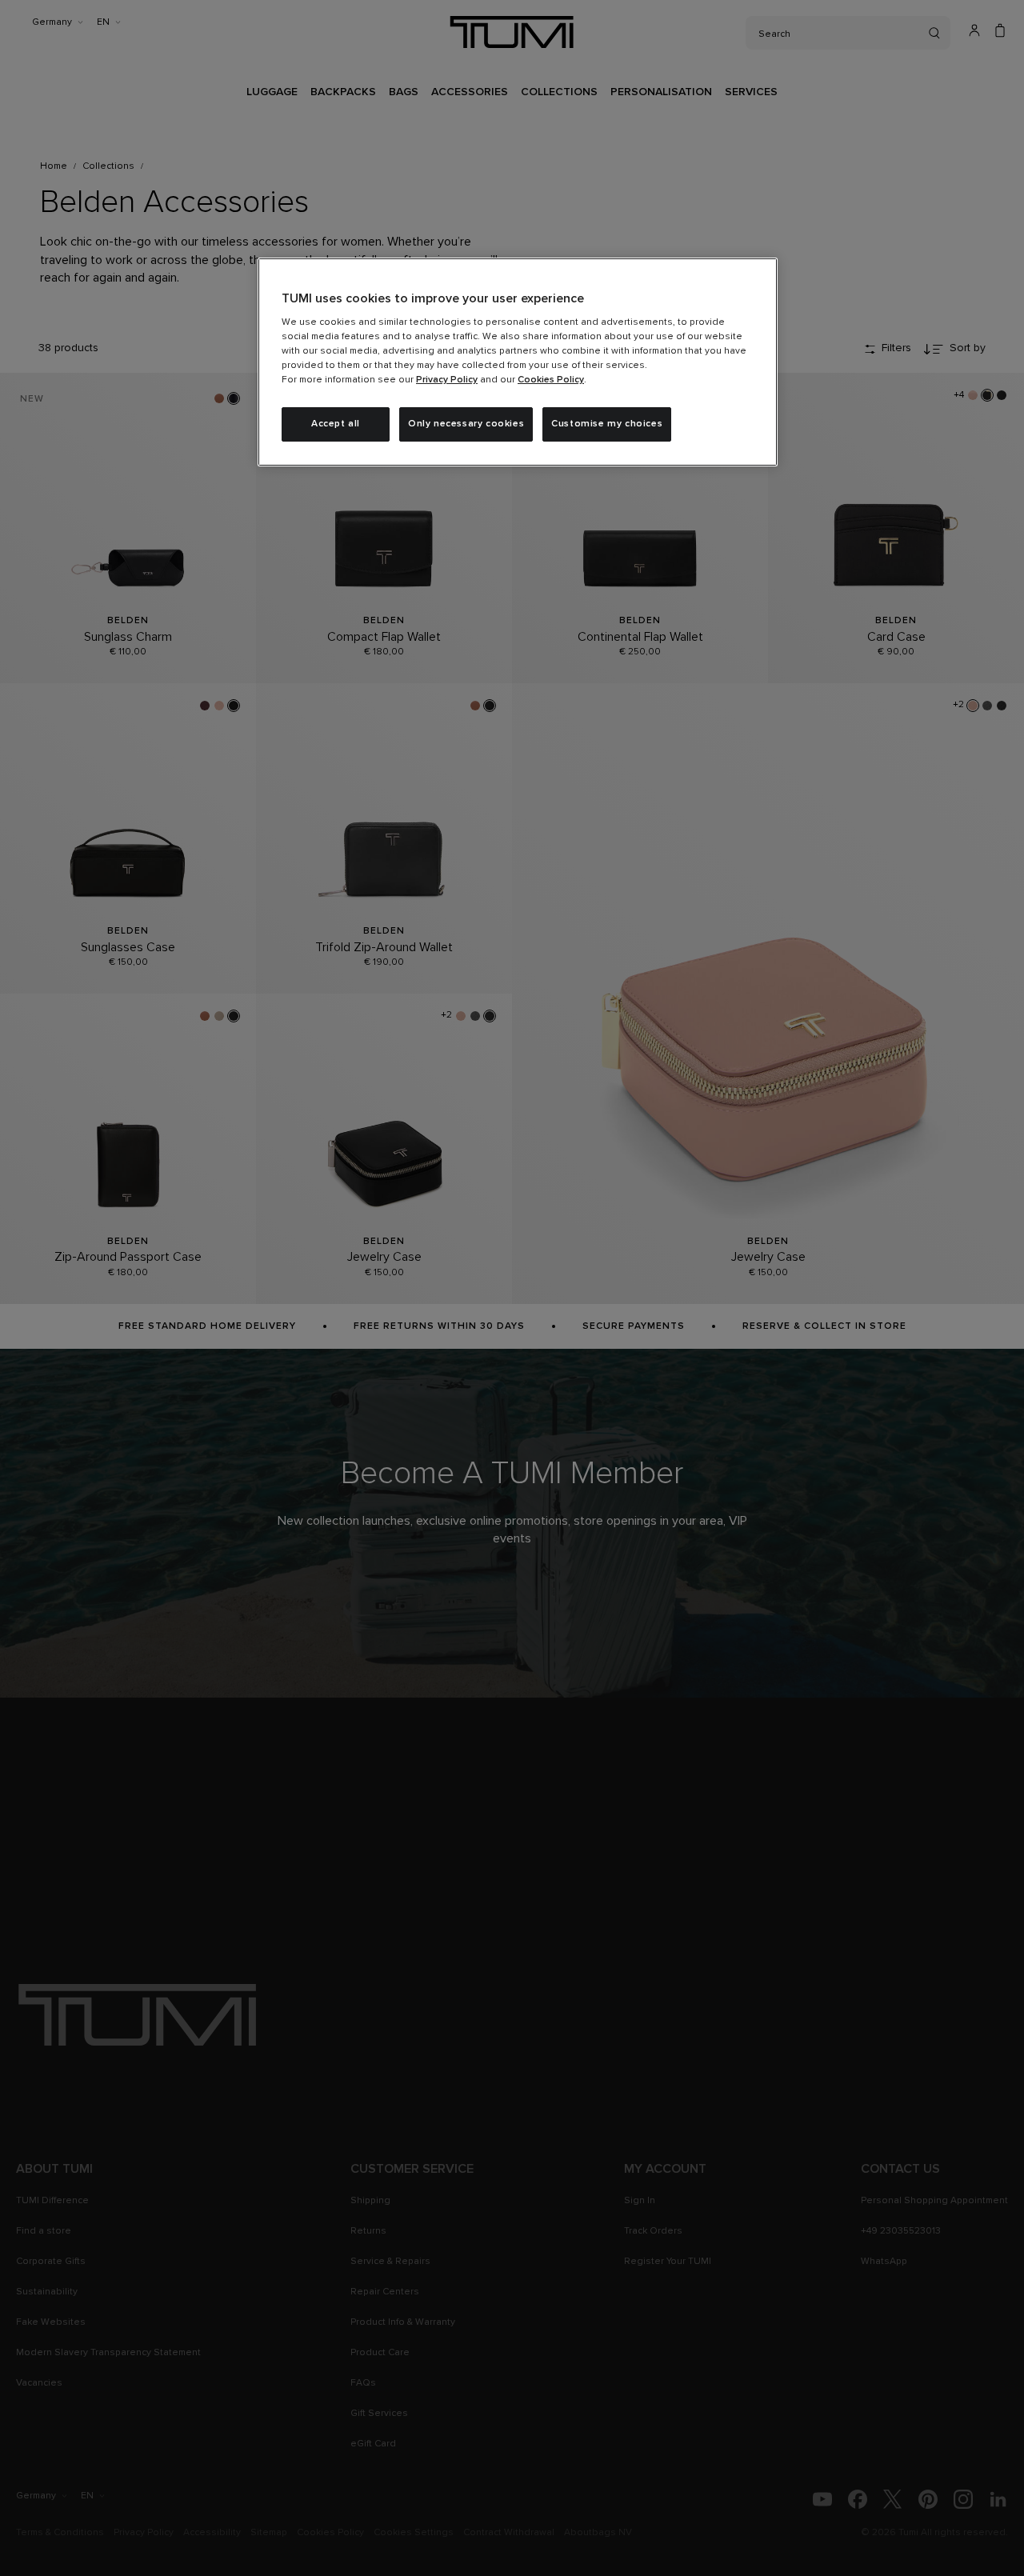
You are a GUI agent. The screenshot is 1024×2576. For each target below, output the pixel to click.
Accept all (336, 424)
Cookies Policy (551, 380)
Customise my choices (607, 424)
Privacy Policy (447, 380)
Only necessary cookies (466, 424)
